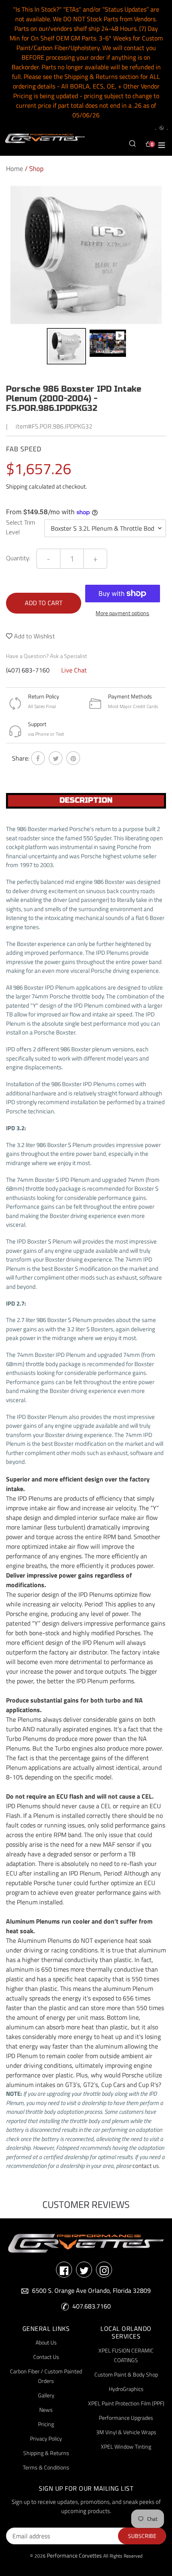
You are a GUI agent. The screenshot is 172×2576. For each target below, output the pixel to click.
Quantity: (18, 558)
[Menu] (162, 144)
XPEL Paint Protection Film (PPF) (126, 2403)
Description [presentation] (86, 800)
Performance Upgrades (126, 2418)
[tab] (86, 801)
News (46, 2410)
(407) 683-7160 (28, 670)
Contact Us (46, 2357)
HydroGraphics (126, 2389)
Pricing (46, 2424)
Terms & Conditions (46, 2467)
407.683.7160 (92, 2306)
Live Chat (74, 670)
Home (15, 169)
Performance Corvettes (74, 2555)
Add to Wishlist (34, 636)
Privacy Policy (46, 2438)
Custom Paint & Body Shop (126, 2374)
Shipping (17, 486)
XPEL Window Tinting (126, 2446)
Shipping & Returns (46, 2453)
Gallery (46, 2395)
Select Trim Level (21, 527)
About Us (46, 2342)
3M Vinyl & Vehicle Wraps (126, 2432)
